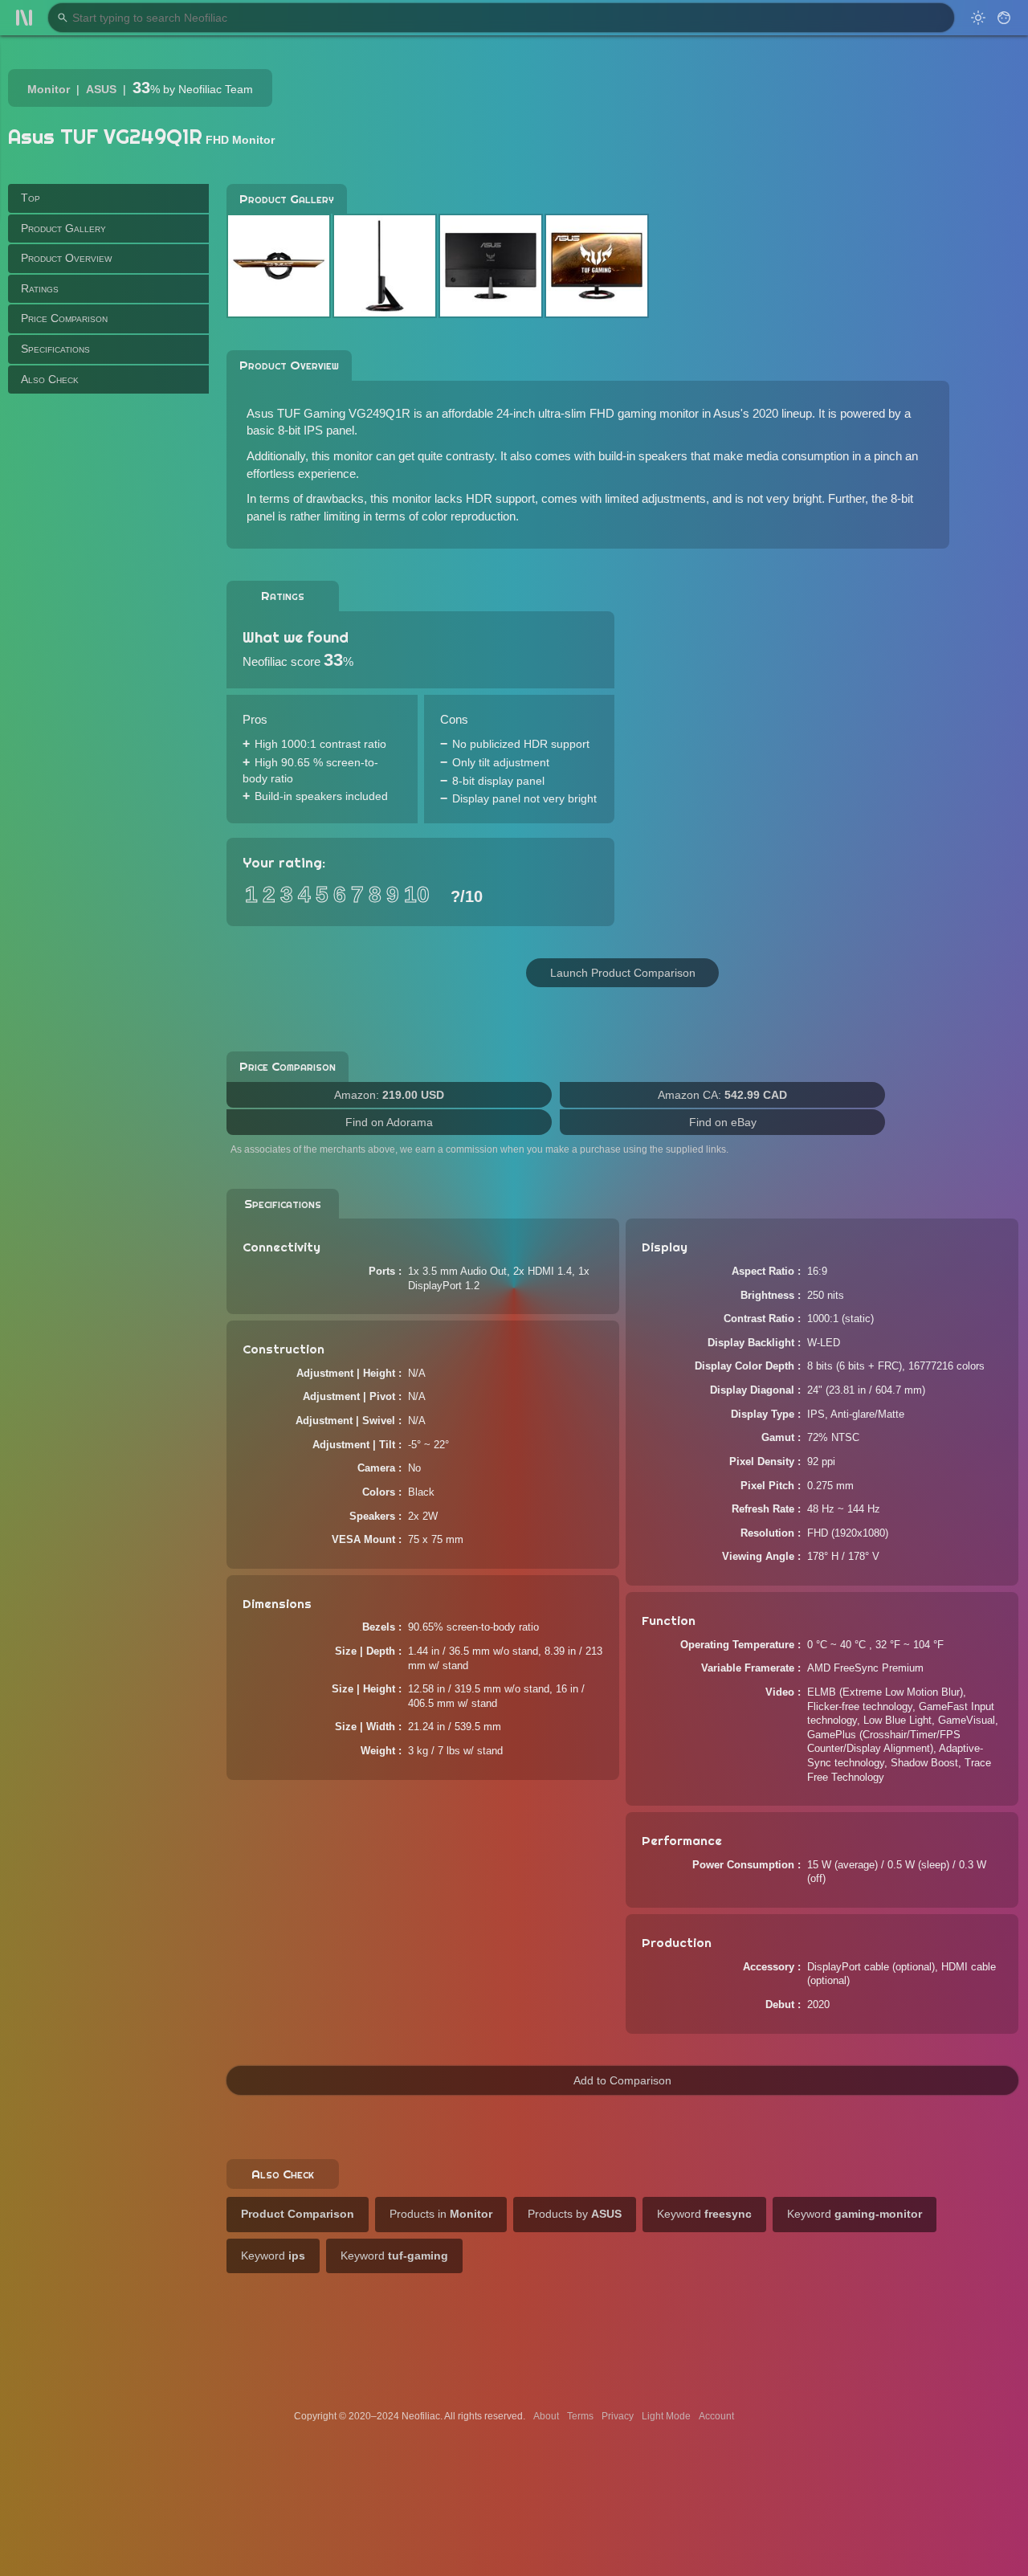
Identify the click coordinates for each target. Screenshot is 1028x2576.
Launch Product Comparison (623, 973)
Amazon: (389, 1095)
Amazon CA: (722, 1095)
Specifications (55, 349)
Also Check (50, 378)
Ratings (40, 288)
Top (31, 198)
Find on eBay (723, 1122)
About (546, 2416)
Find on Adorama (389, 1122)
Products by (575, 2214)
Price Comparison (64, 318)
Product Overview (66, 258)
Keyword (704, 2214)
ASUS (101, 89)
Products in (441, 2214)
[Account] (1004, 18)
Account (716, 2416)
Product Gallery (63, 227)
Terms (580, 2416)
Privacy (618, 2416)
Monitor (49, 89)
